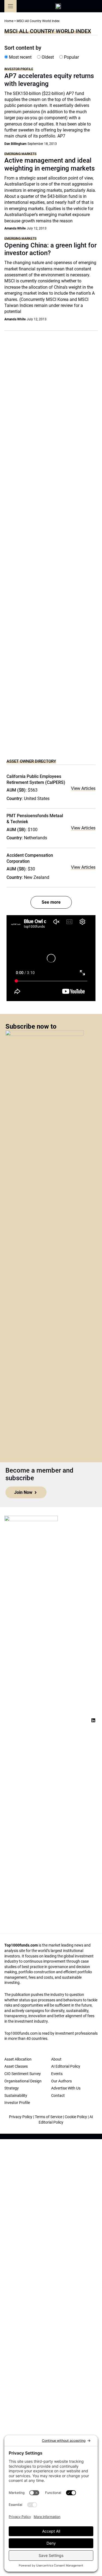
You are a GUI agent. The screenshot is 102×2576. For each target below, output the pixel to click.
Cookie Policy (76, 2117)
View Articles (83, 788)
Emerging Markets (20, 154)
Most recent (20, 57)
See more (51, 902)
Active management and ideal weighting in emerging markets (50, 164)
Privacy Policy (21, 2117)
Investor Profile (19, 69)
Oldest (47, 57)
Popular (71, 57)
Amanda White (15, 228)
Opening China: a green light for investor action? (50, 249)
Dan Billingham (15, 144)
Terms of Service (49, 2117)
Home (9, 21)
